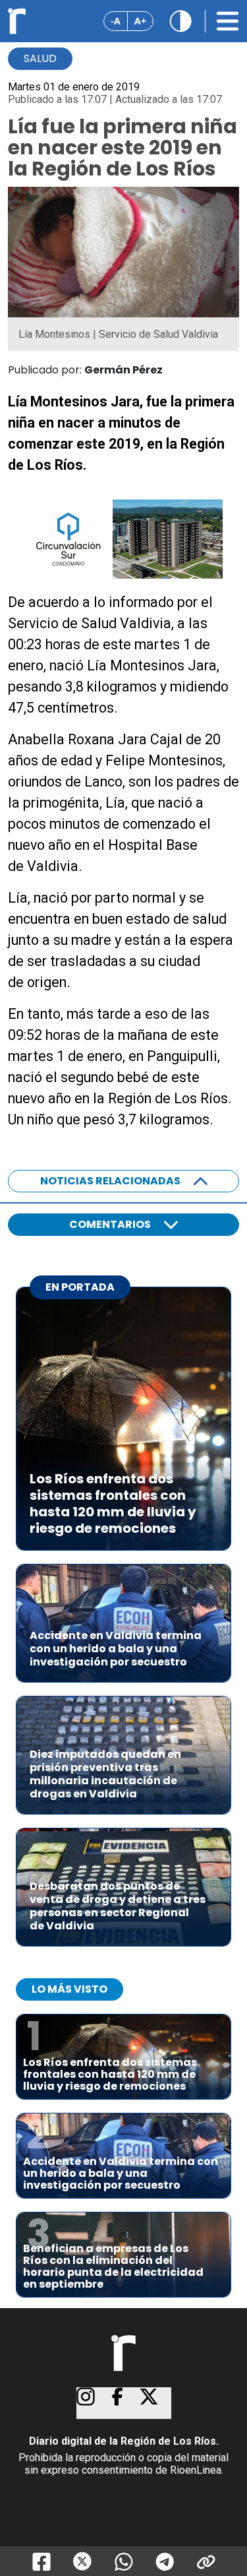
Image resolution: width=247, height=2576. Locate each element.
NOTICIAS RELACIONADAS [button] (110, 1181)
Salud (40, 58)
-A (116, 21)
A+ (140, 21)
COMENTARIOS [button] (110, 1224)
